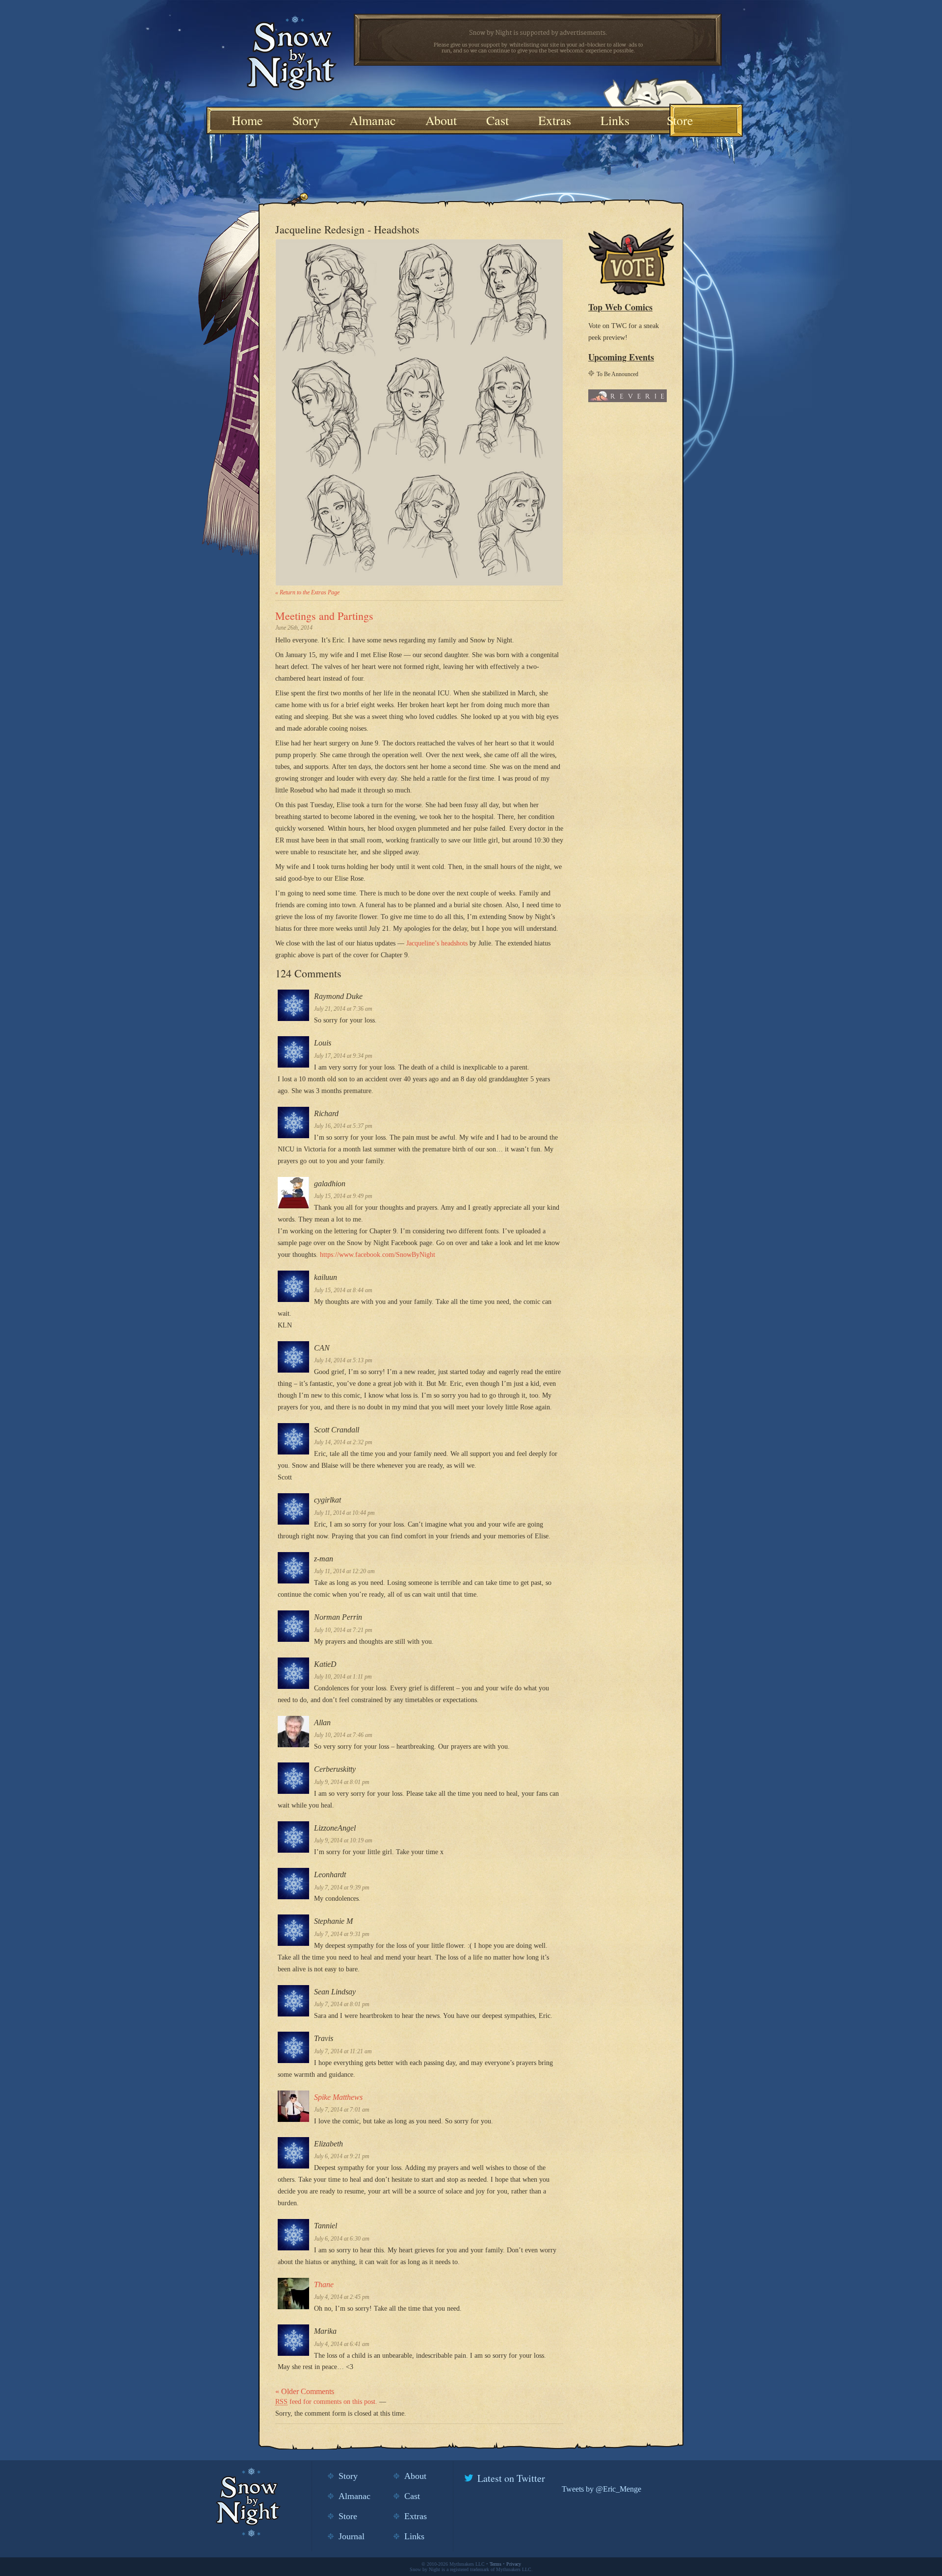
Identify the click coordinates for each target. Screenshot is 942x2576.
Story (306, 120)
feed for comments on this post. (326, 2402)
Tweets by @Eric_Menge (602, 2489)
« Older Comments (305, 2391)
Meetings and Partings (324, 616)
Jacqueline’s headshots (437, 943)
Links (615, 120)
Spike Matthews (338, 2097)
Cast (497, 120)
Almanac (373, 120)
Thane (324, 2284)
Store (680, 120)
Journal (352, 2536)
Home (247, 120)
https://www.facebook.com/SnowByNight (378, 1255)
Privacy (514, 2564)
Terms (496, 2564)
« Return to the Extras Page (307, 592)
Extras (555, 120)
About (441, 120)
